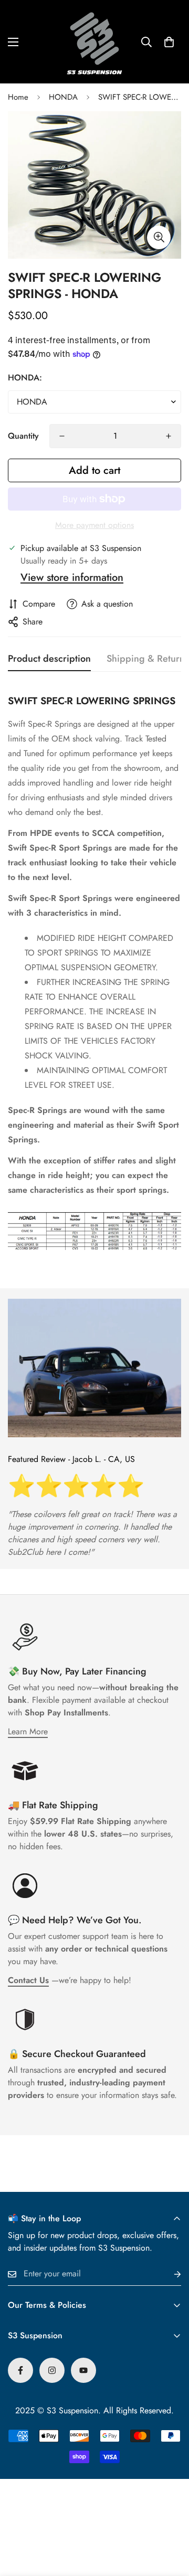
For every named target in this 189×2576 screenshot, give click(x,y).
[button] (169, 42)
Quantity (23, 436)
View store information (72, 577)
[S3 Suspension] (94, 42)
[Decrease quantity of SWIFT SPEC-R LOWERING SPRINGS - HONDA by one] (62, 436)
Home (18, 97)
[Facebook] (20, 2370)
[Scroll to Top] (170, 2520)
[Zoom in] (159, 237)
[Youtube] (83, 2370)
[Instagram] (52, 2370)
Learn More (28, 1731)
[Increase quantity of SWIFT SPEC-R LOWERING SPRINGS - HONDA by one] (169, 436)
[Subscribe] (169, 2274)
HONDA (63, 97)
